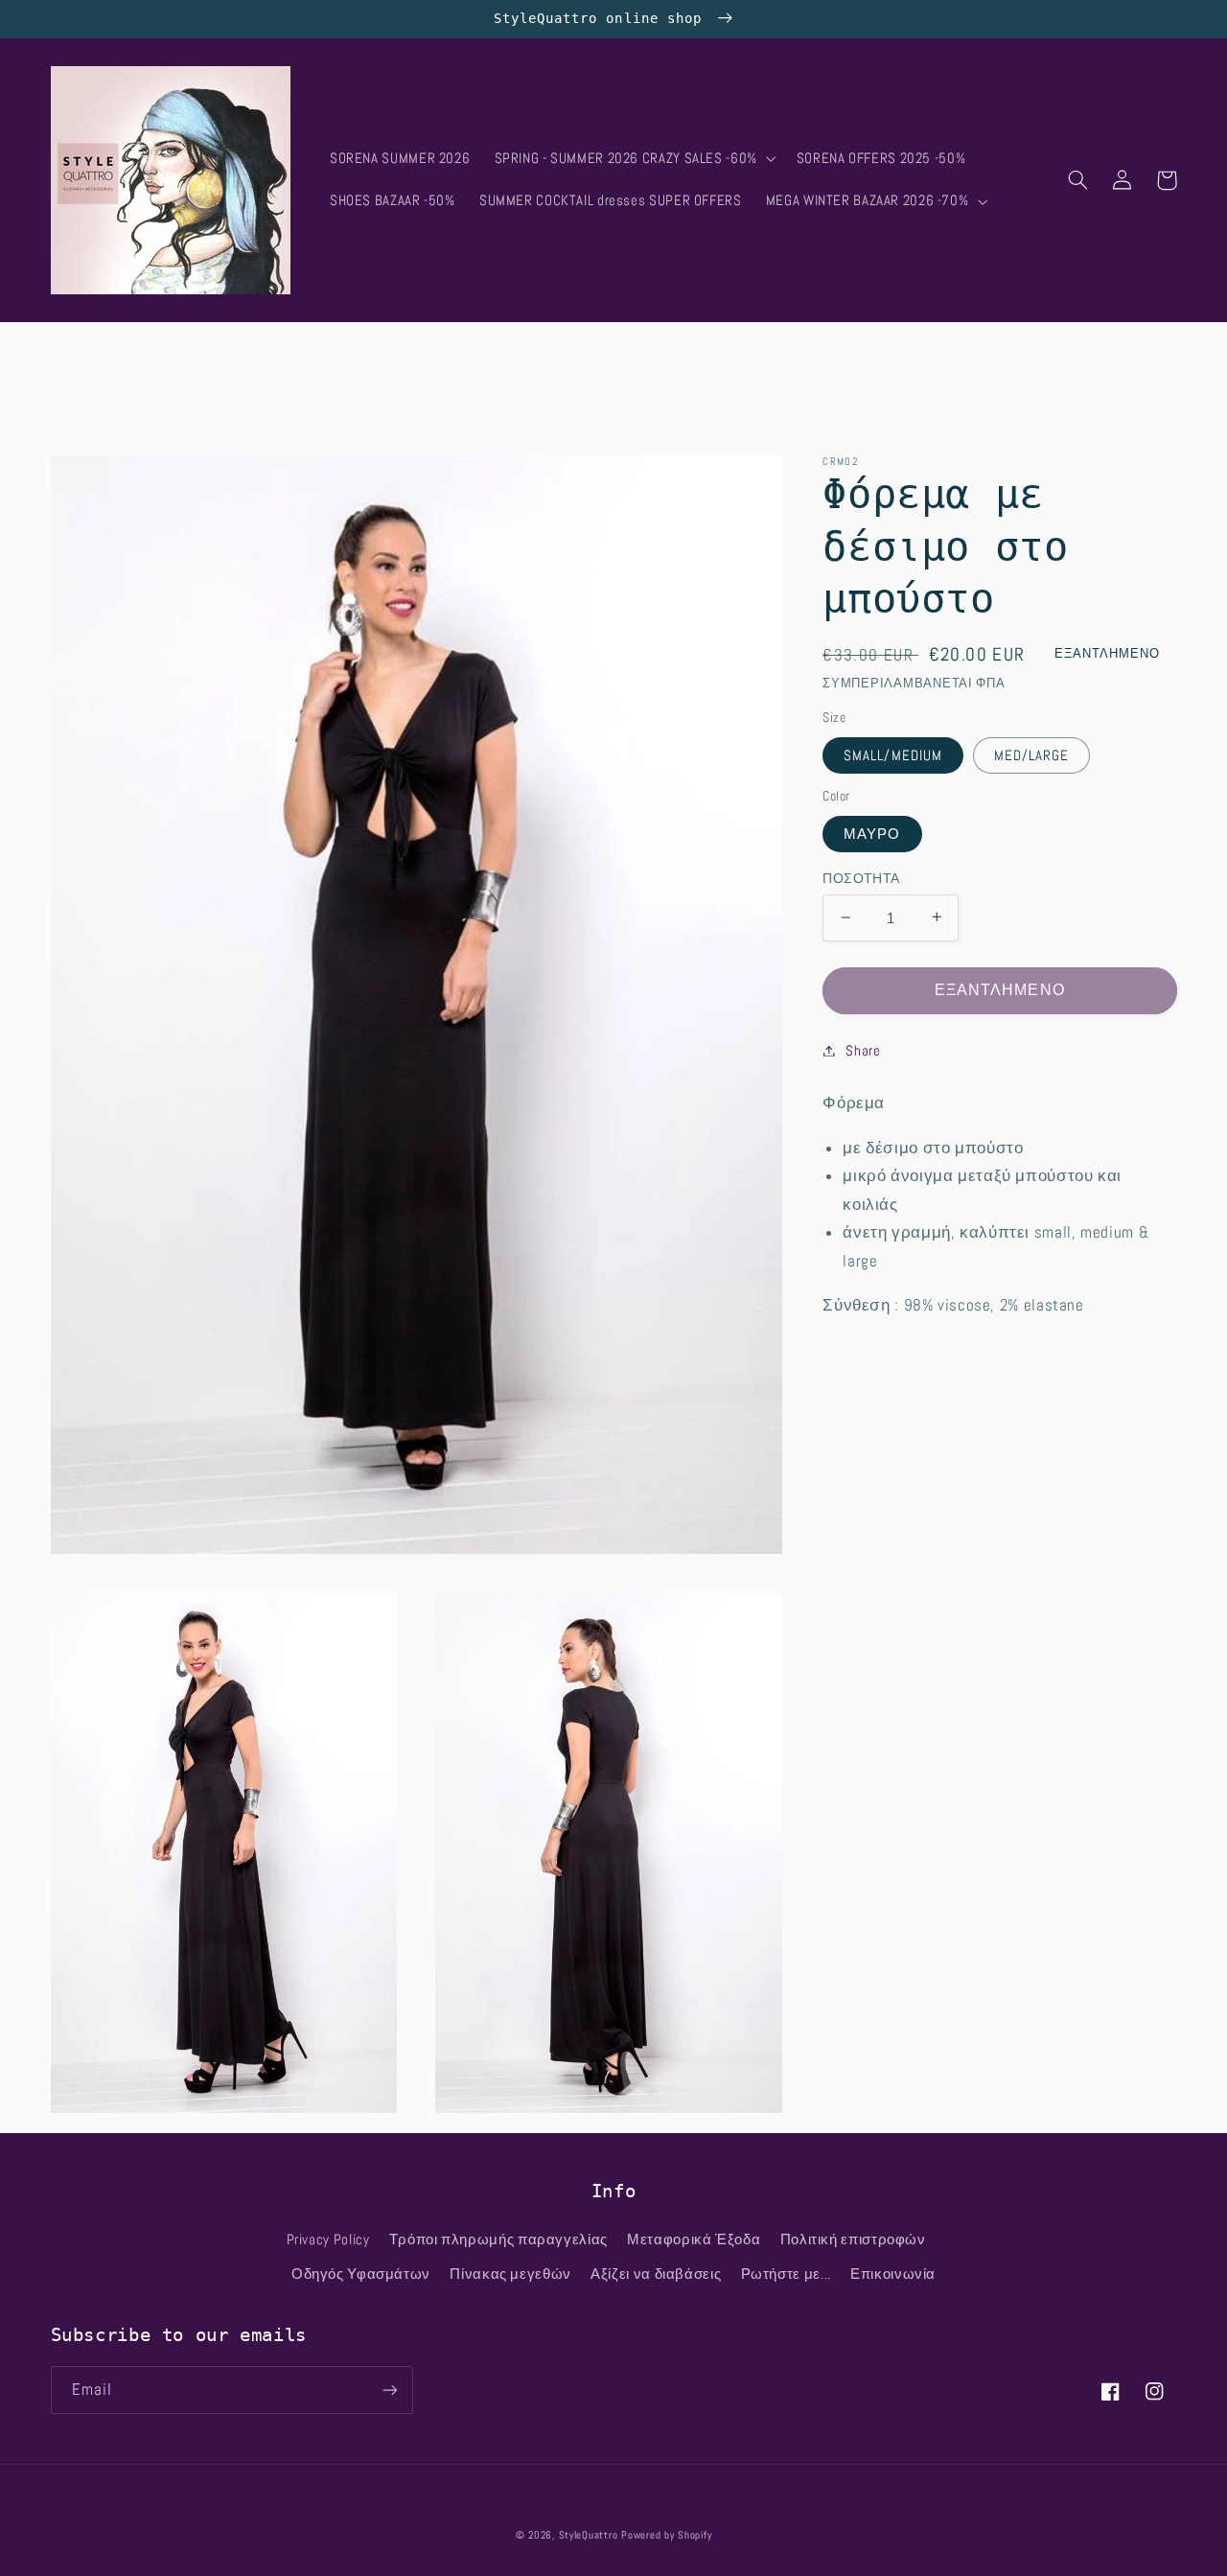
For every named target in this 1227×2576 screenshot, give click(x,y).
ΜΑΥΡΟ (872, 833)
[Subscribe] (389, 2390)
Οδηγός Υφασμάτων (361, 2274)
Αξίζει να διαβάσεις (656, 2274)
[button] (633, 159)
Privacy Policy (328, 2239)
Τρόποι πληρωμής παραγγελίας (498, 2239)
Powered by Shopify (666, 2535)
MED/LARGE (1031, 754)
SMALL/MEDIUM (893, 754)
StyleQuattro (589, 2535)
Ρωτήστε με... (786, 2274)
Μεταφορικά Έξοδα (694, 2239)
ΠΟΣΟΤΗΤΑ (861, 878)
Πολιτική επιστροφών (853, 2239)
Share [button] (863, 1050)
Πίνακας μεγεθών (510, 2274)
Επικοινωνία (893, 2274)
